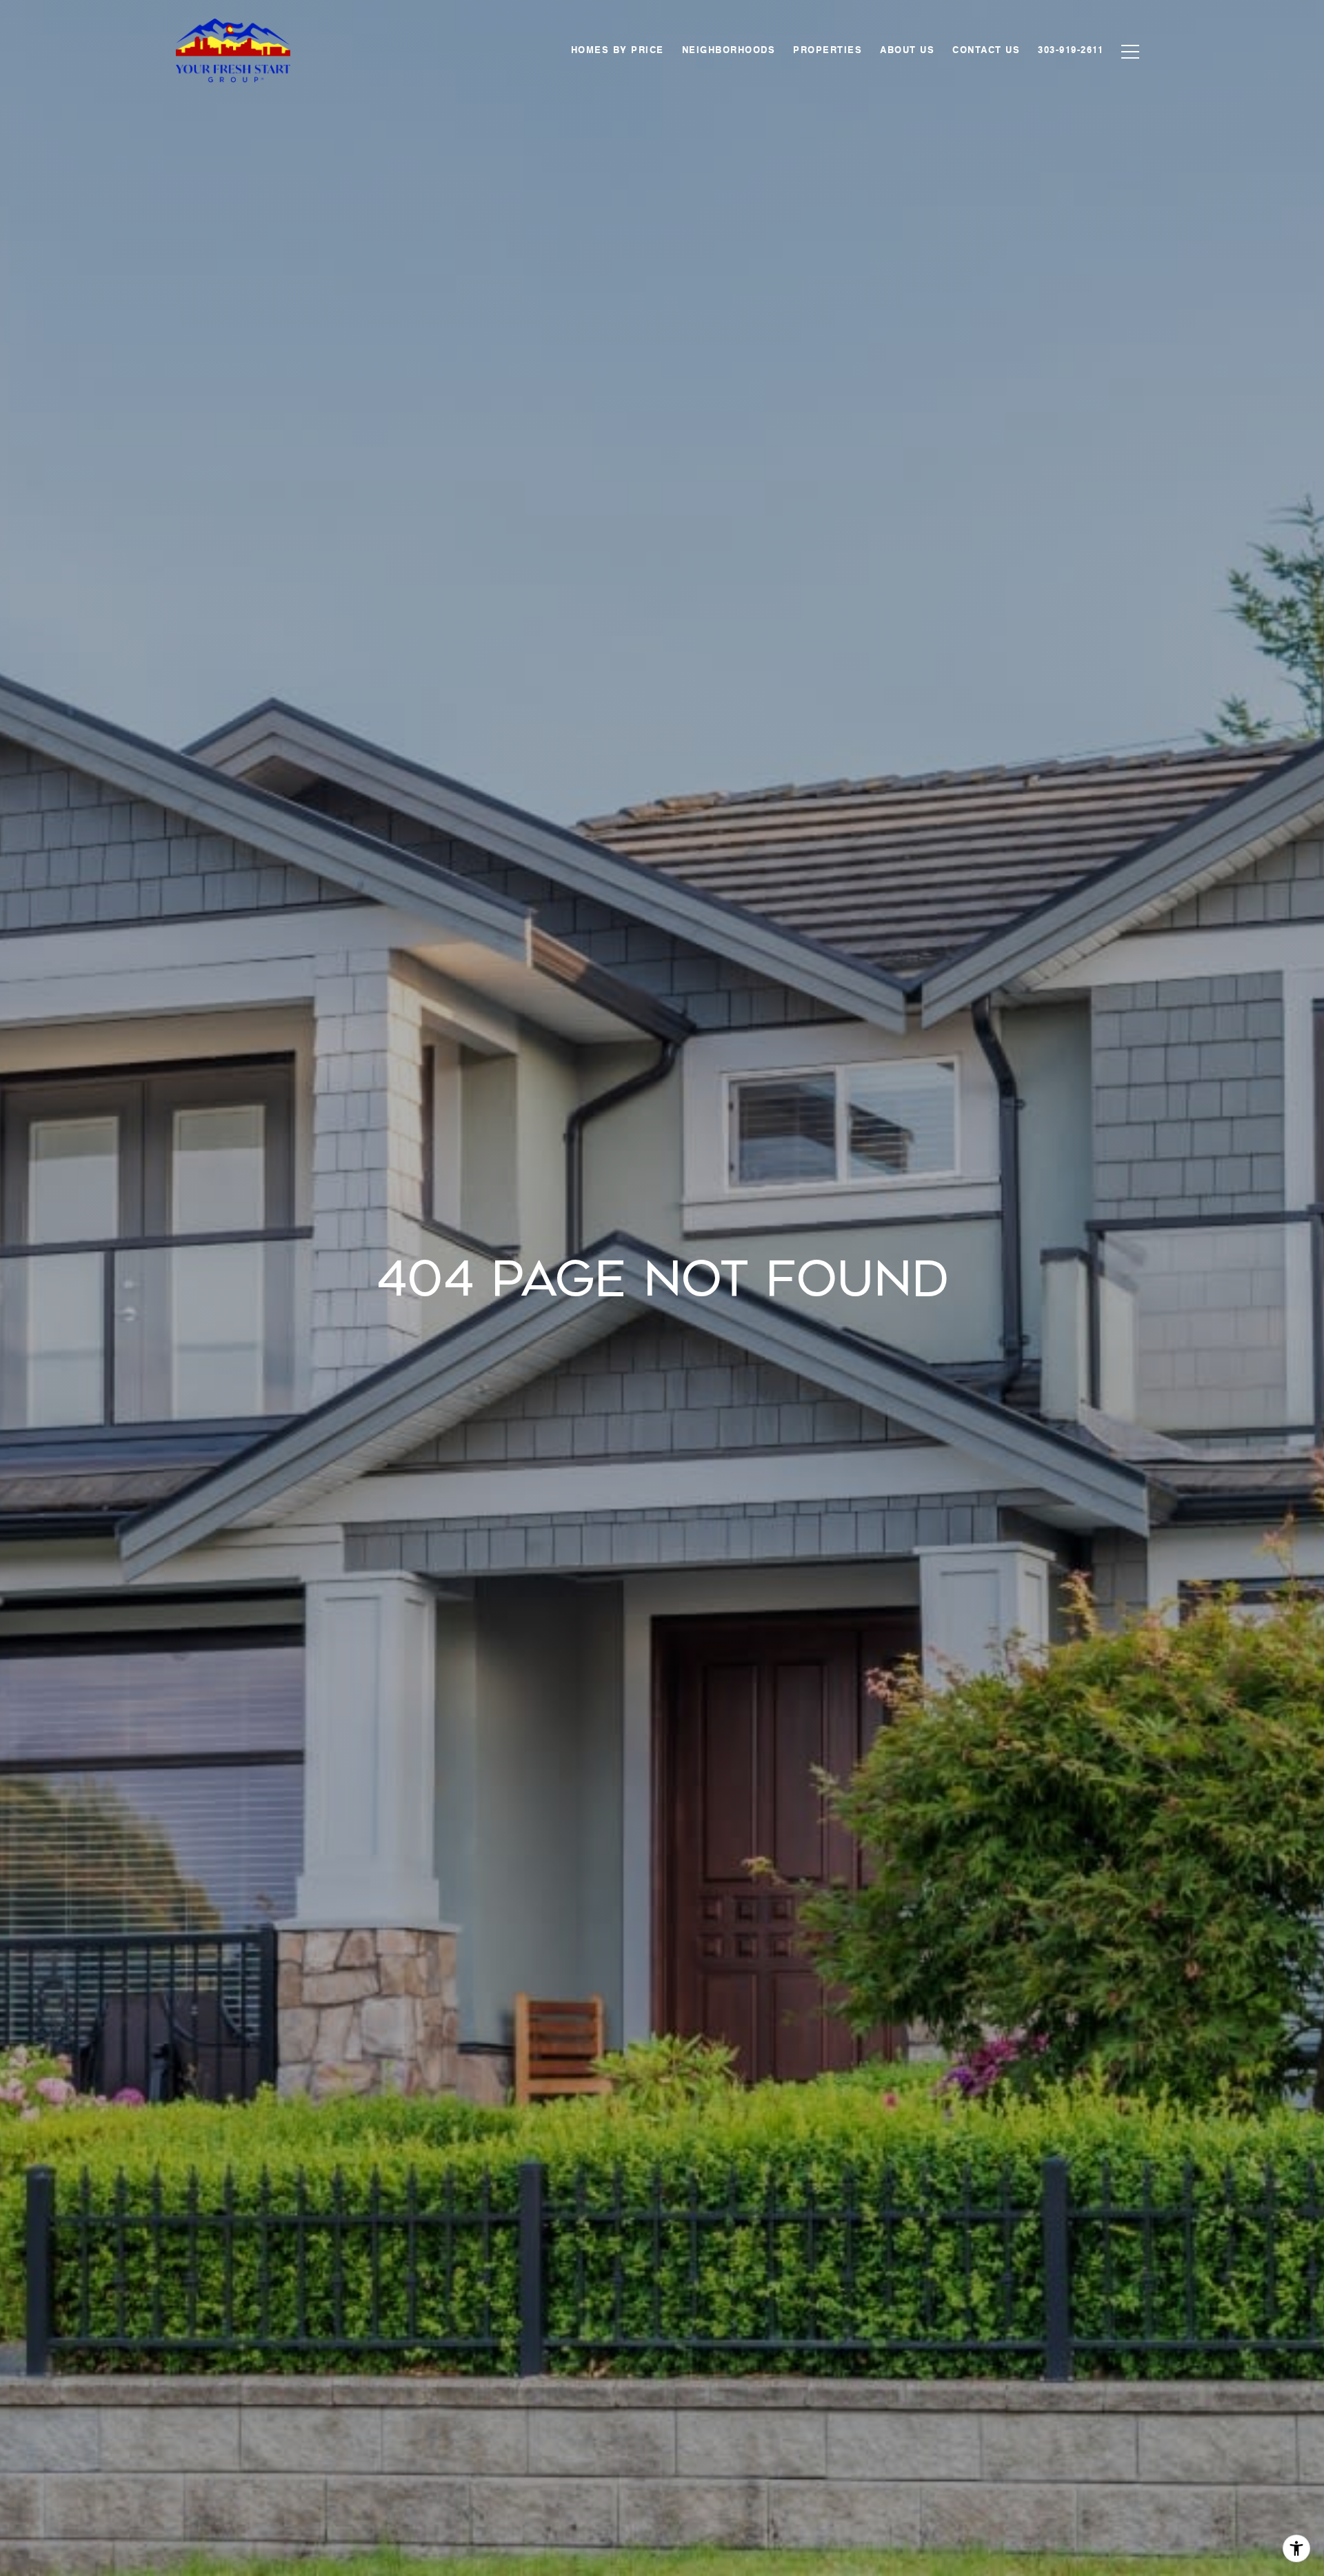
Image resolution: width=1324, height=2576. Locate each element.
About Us (907, 51)
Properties (827, 51)
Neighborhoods (729, 51)
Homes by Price (618, 51)
